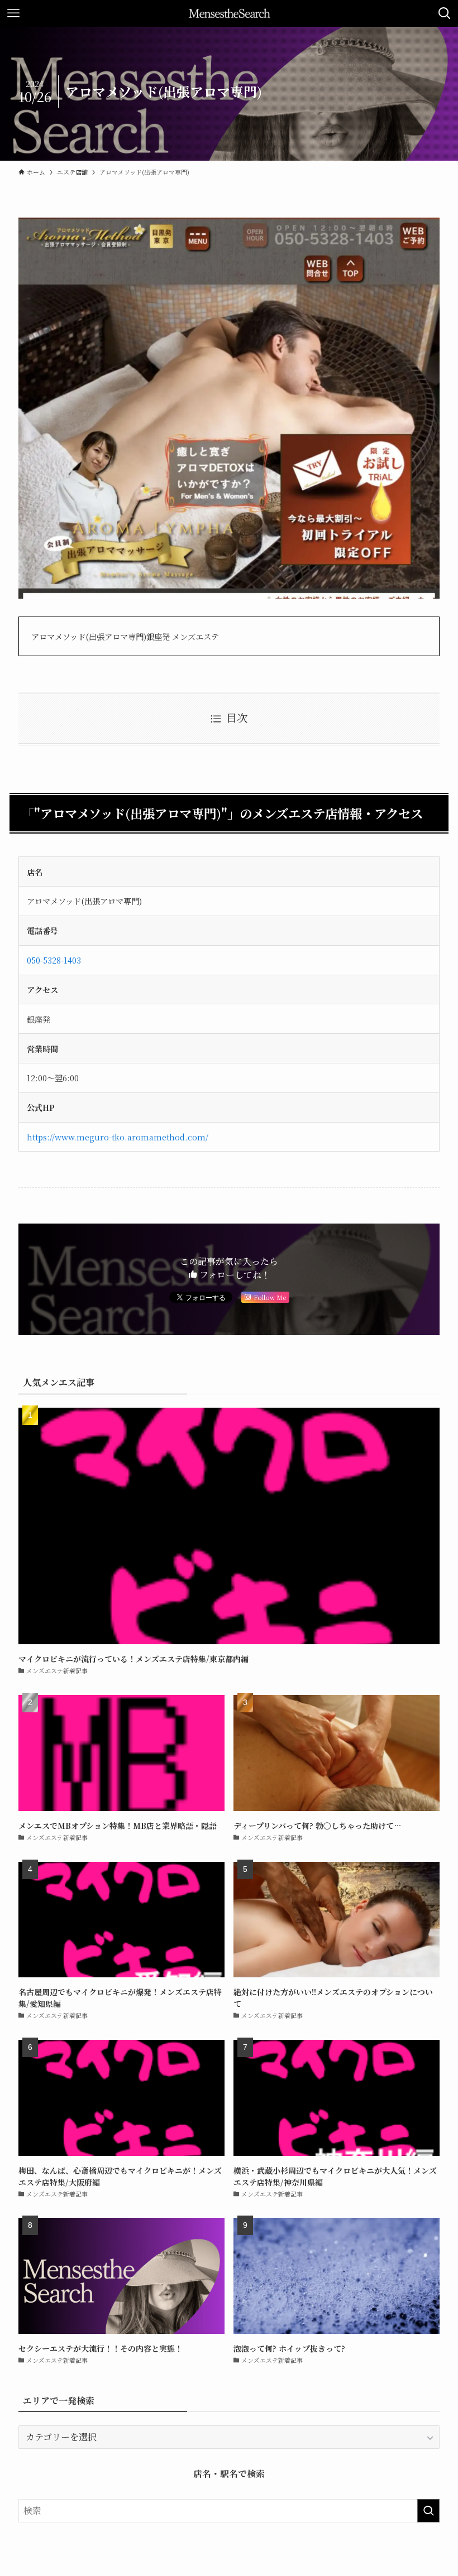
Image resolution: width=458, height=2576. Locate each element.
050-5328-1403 (54, 960)
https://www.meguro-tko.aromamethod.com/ (118, 1137)
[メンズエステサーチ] (229, 13)
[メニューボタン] (13, 13)
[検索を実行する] (428, 2511)
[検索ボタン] (445, 13)
